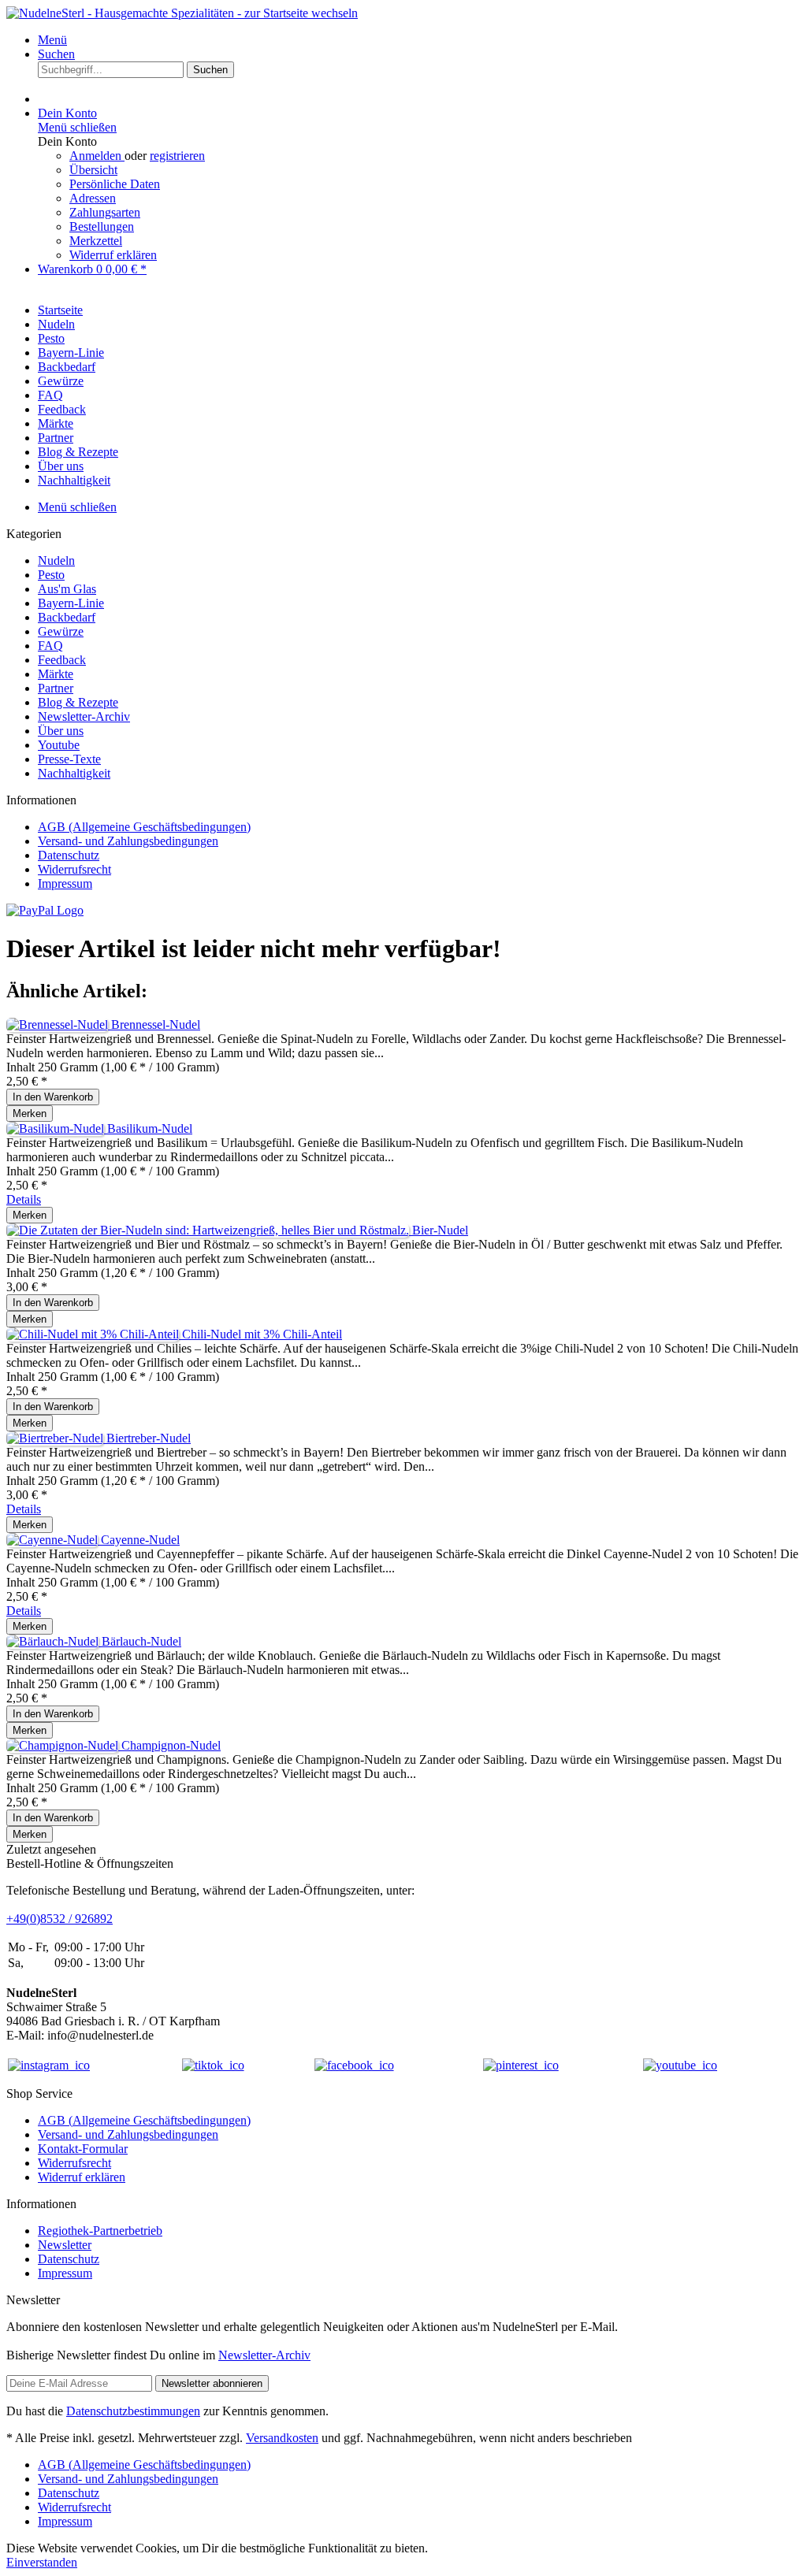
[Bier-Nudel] (209, 1230)
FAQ (50, 646)
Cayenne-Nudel (140, 1540)
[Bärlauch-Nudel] (54, 1641)
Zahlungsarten (105, 212)
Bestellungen (102, 226)
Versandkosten (282, 2438)
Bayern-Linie (71, 603)
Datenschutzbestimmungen (133, 2411)
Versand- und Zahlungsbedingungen (128, 841)
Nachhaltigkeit (74, 773)
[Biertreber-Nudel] (56, 1438)
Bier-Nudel (440, 1230)
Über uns (61, 731)
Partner (56, 688)
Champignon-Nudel (171, 1745)
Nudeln (56, 560)
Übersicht (93, 170)
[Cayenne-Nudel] (54, 1540)
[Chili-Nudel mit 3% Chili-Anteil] (94, 1334)
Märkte (56, 674)
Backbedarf (67, 617)
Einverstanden (42, 2562)
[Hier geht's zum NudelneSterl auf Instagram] (49, 2065)
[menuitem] (419, 40)
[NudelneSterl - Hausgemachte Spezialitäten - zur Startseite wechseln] (182, 13)
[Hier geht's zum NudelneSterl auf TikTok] (213, 2065)
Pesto (51, 575)
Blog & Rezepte (78, 702)
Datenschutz (69, 855)
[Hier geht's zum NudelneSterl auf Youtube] (680, 2065)
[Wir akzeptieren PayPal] (45, 910)
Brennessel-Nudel (156, 1024)
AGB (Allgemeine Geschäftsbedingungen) (144, 827)
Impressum (65, 883)
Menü (52, 40)
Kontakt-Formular (83, 2149)
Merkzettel (96, 241)
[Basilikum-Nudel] (57, 1128)
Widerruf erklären (113, 255)
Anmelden (97, 156)
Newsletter (65, 2245)
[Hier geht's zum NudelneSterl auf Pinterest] (521, 2065)
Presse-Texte (69, 759)
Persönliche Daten (115, 184)
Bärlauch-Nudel (141, 1641)
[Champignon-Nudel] (64, 1745)
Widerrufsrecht (74, 869)
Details (24, 1199)
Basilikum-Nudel (150, 1128)
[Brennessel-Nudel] (59, 1024)
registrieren (177, 156)
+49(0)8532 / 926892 (60, 1919)
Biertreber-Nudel (149, 1438)
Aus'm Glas (67, 589)
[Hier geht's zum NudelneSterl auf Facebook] (354, 2065)
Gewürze (61, 631)
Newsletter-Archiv (84, 716)
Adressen (93, 198)
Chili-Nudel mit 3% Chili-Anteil (262, 1334)
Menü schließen (77, 127)
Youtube (59, 745)
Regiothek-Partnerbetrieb (100, 2231)
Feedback (62, 660)
